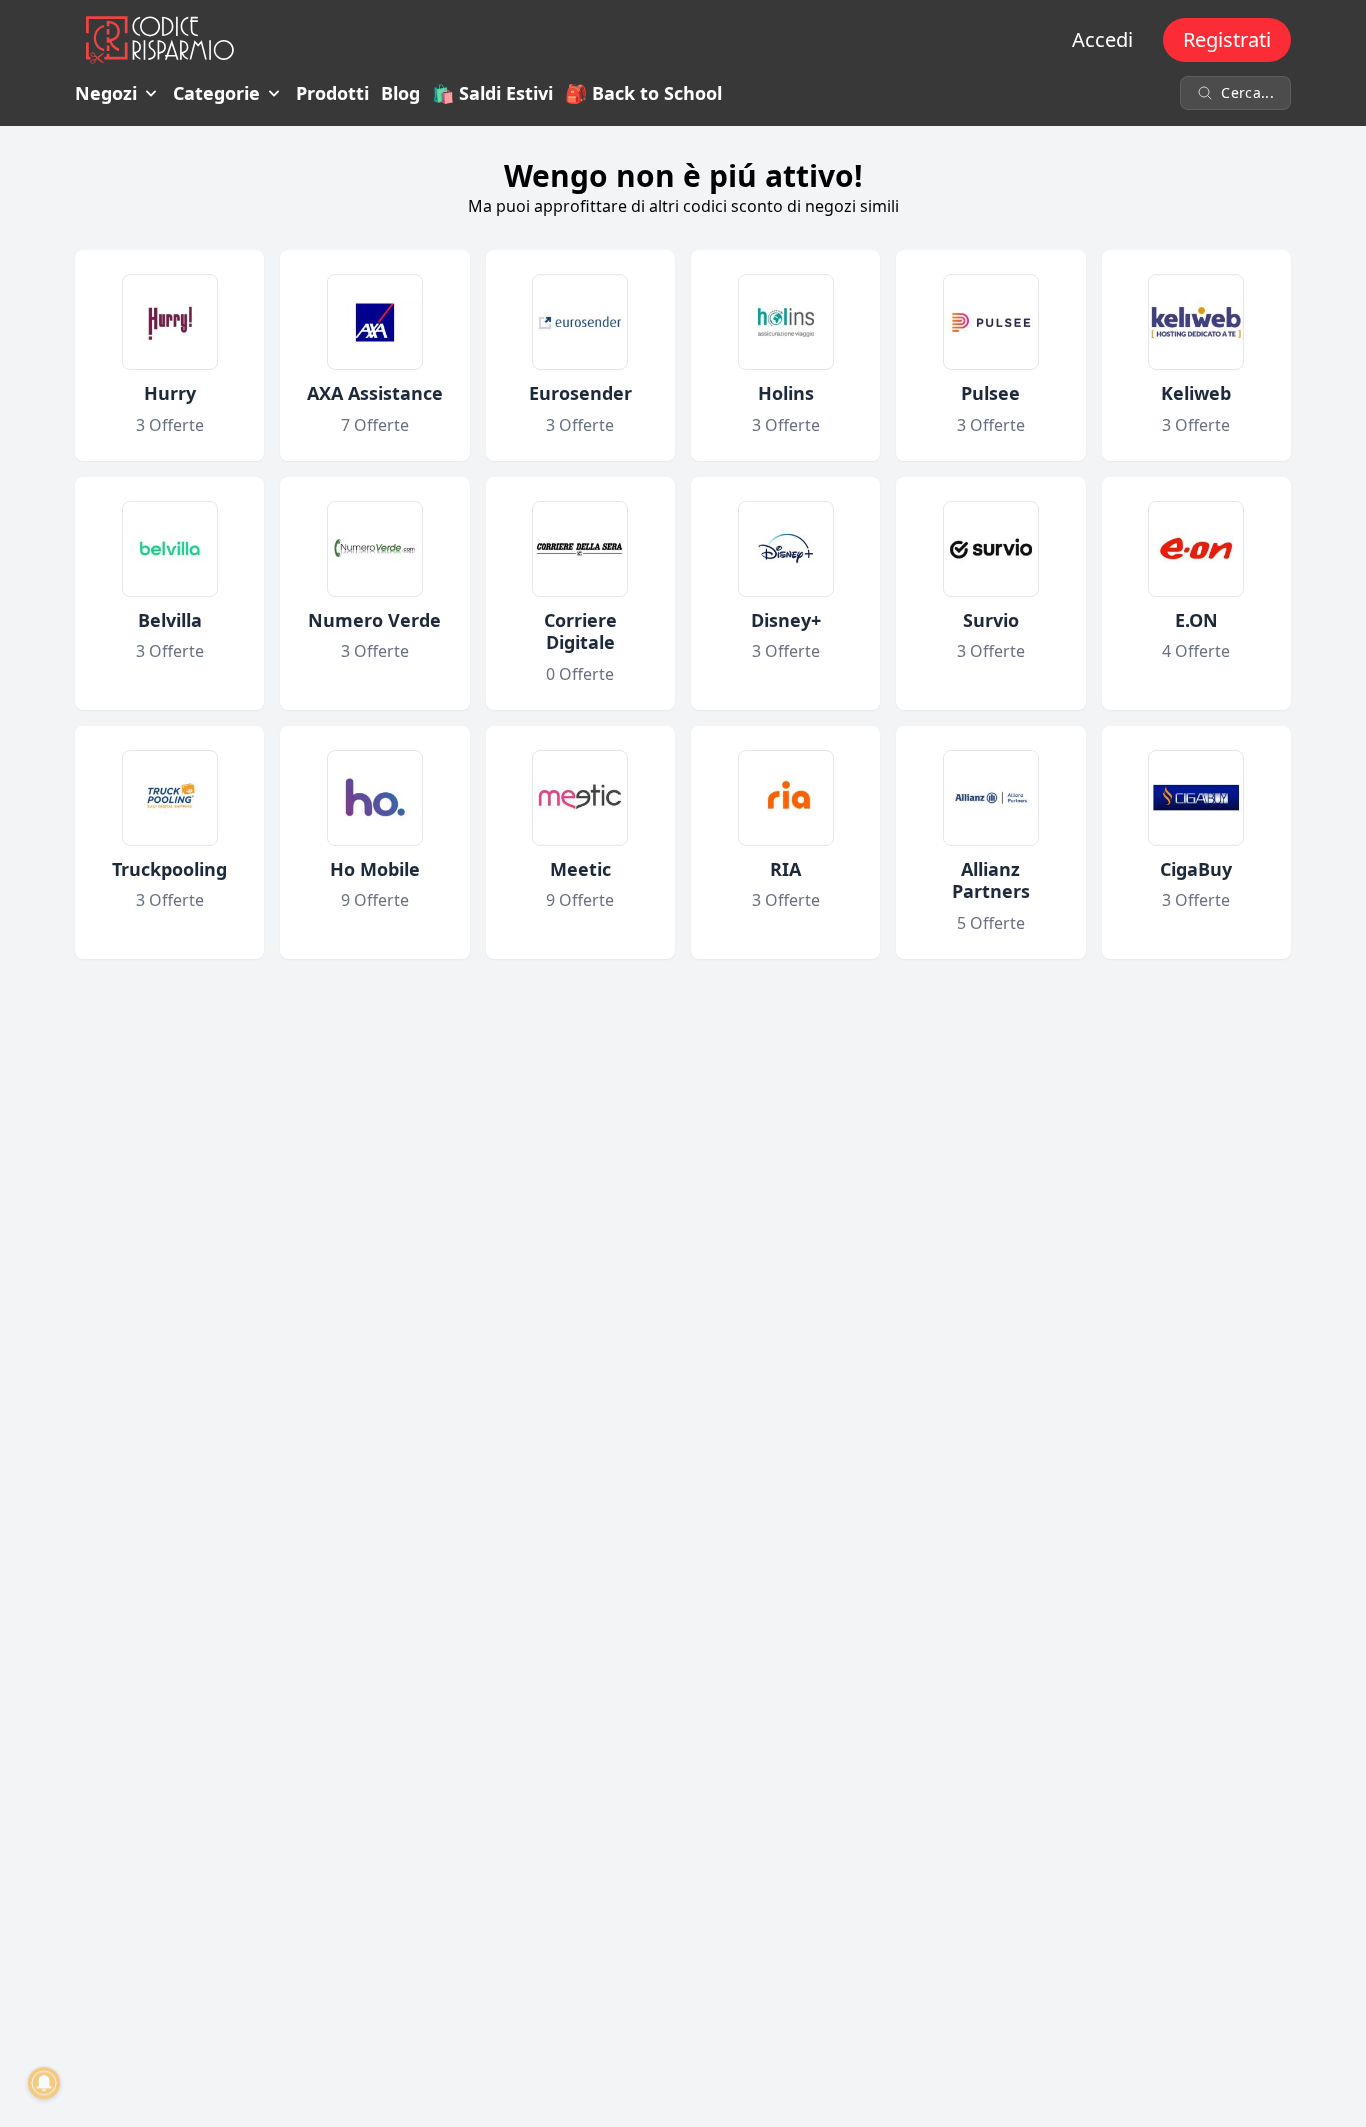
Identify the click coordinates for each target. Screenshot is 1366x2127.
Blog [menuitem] (400, 93)
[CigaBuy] (1196, 798)
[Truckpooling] (170, 798)
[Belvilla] (170, 549)
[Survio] (991, 549)
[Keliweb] (1196, 322)
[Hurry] (170, 322)
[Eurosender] (580, 322)
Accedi (1102, 39)
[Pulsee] (991, 322)
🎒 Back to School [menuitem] (643, 93)
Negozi (106, 93)
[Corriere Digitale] (580, 549)
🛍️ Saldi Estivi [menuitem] (492, 93)
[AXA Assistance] (375, 322)
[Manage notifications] (44, 2083)
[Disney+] (786, 549)
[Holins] (786, 322)
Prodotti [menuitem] (332, 93)
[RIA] (786, 798)
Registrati (1227, 39)
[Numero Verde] (375, 549)
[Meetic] (580, 798)
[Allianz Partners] (991, 798)
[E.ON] (1196, 549)
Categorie (216, 93)
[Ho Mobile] (375, 798)
